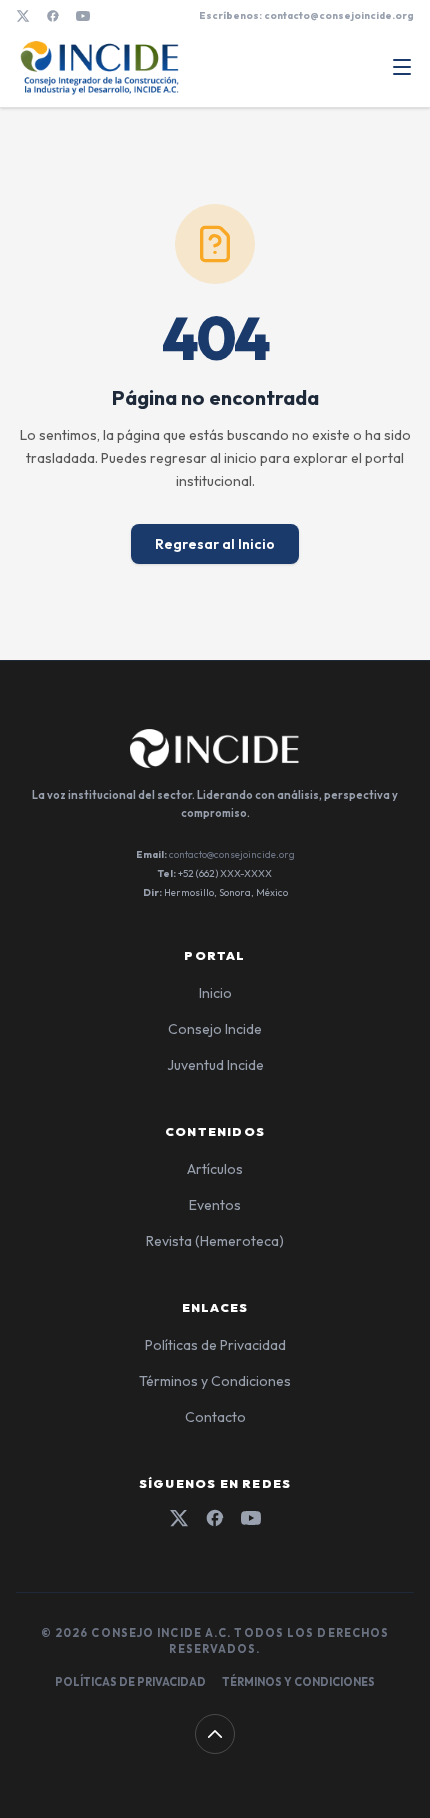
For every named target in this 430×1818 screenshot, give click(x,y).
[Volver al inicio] (215, 1734)
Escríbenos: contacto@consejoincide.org (306, 15)
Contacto (215, 1417)
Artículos (215, 1169)
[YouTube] (83, 16)
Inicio (215, 993)
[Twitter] (179, 1518)
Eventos (215, 1205)
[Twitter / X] (23, 16)
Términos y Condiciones (215, 1381)
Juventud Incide (215, 1065)
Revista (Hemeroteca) (215, 1241)
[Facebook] (53, 16)
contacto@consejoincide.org (232, 854)
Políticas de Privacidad (215, 1345)
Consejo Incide (215, 1029)
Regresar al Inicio (215, 544)
